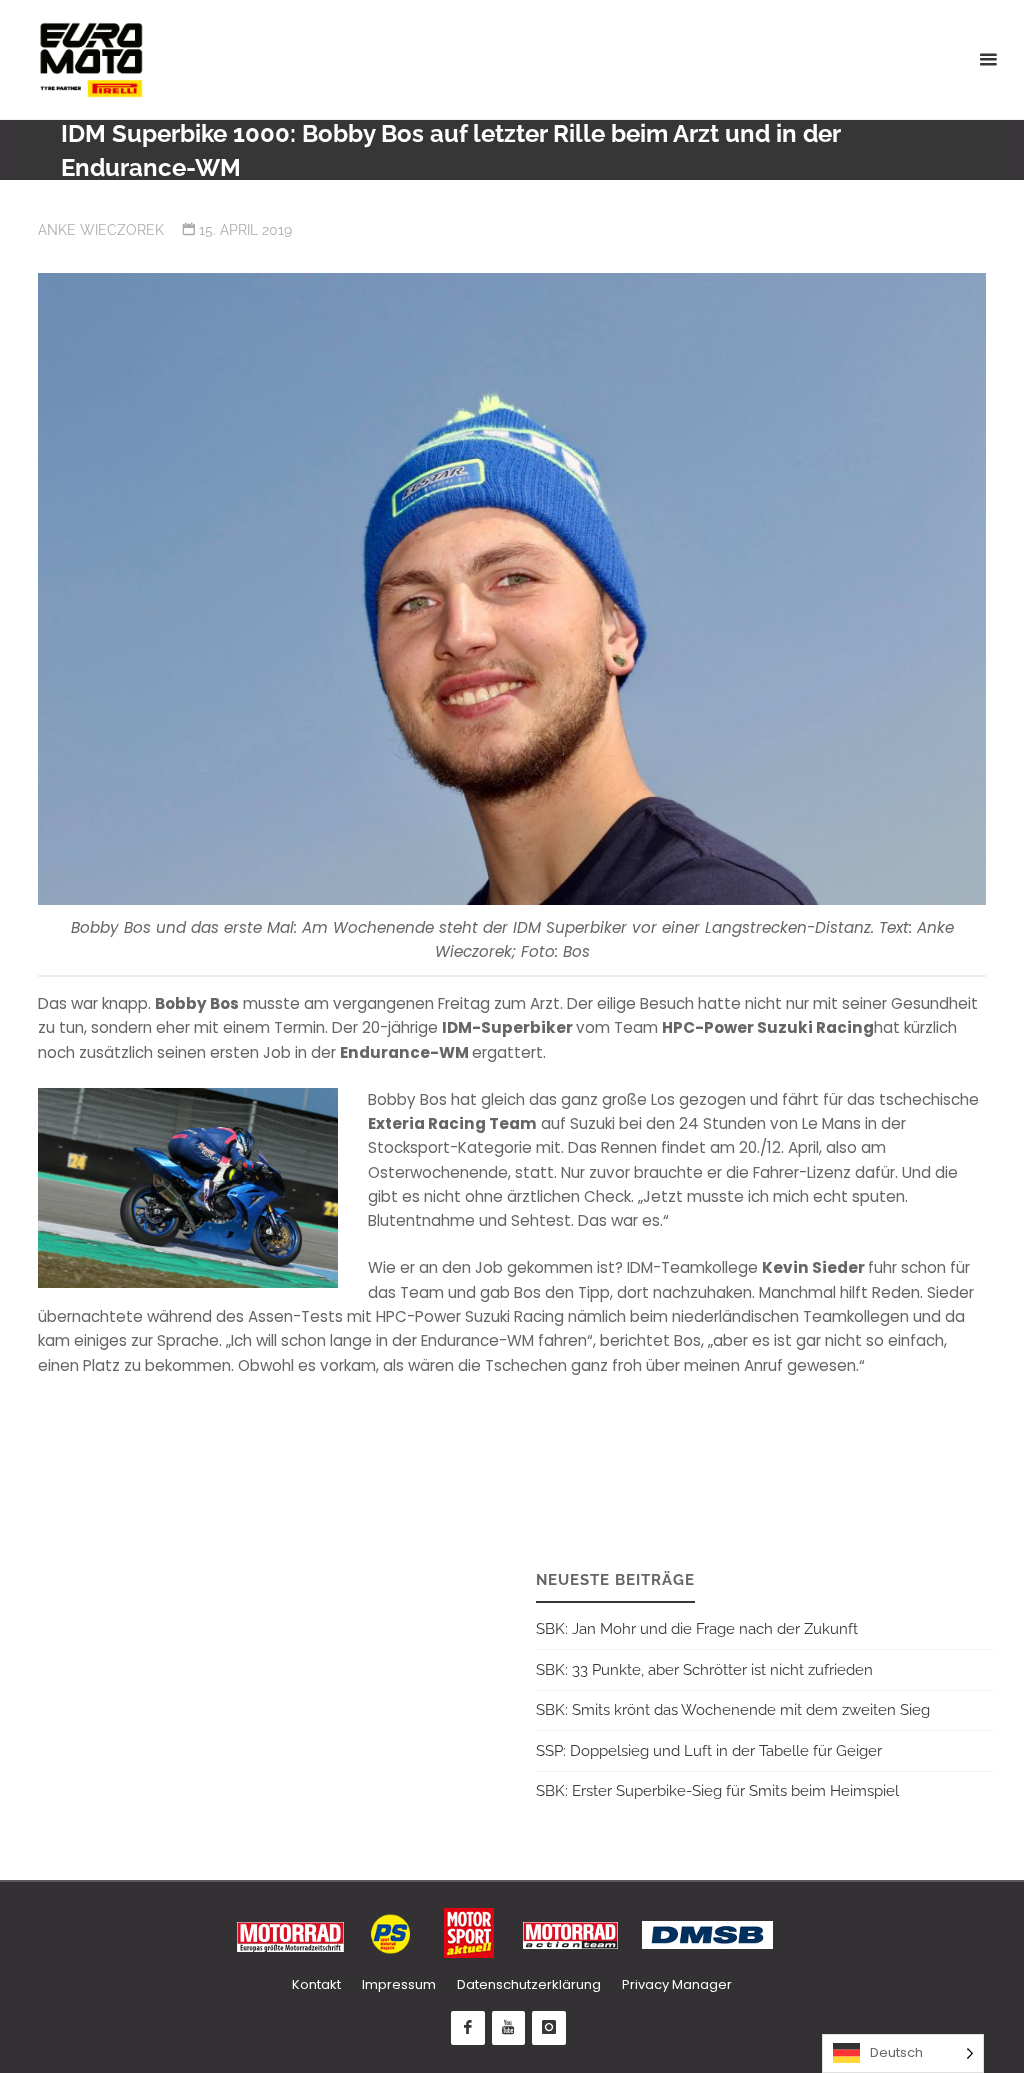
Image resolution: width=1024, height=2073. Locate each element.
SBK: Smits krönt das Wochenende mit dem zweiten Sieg (733, 1710)
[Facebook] (468, 2028)
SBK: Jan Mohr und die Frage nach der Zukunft (697, 1629)
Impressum (399, 1984)
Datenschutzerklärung (529, 1984)
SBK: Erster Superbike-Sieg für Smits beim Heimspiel (717, 1791)
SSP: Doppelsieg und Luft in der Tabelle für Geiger (709, 1751)
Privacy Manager (677, 1984)
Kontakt (316, 1984)
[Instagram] (549, 2028)
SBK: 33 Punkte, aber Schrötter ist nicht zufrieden (704, 1670)
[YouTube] (509, 2028)
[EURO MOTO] (91, 59)
